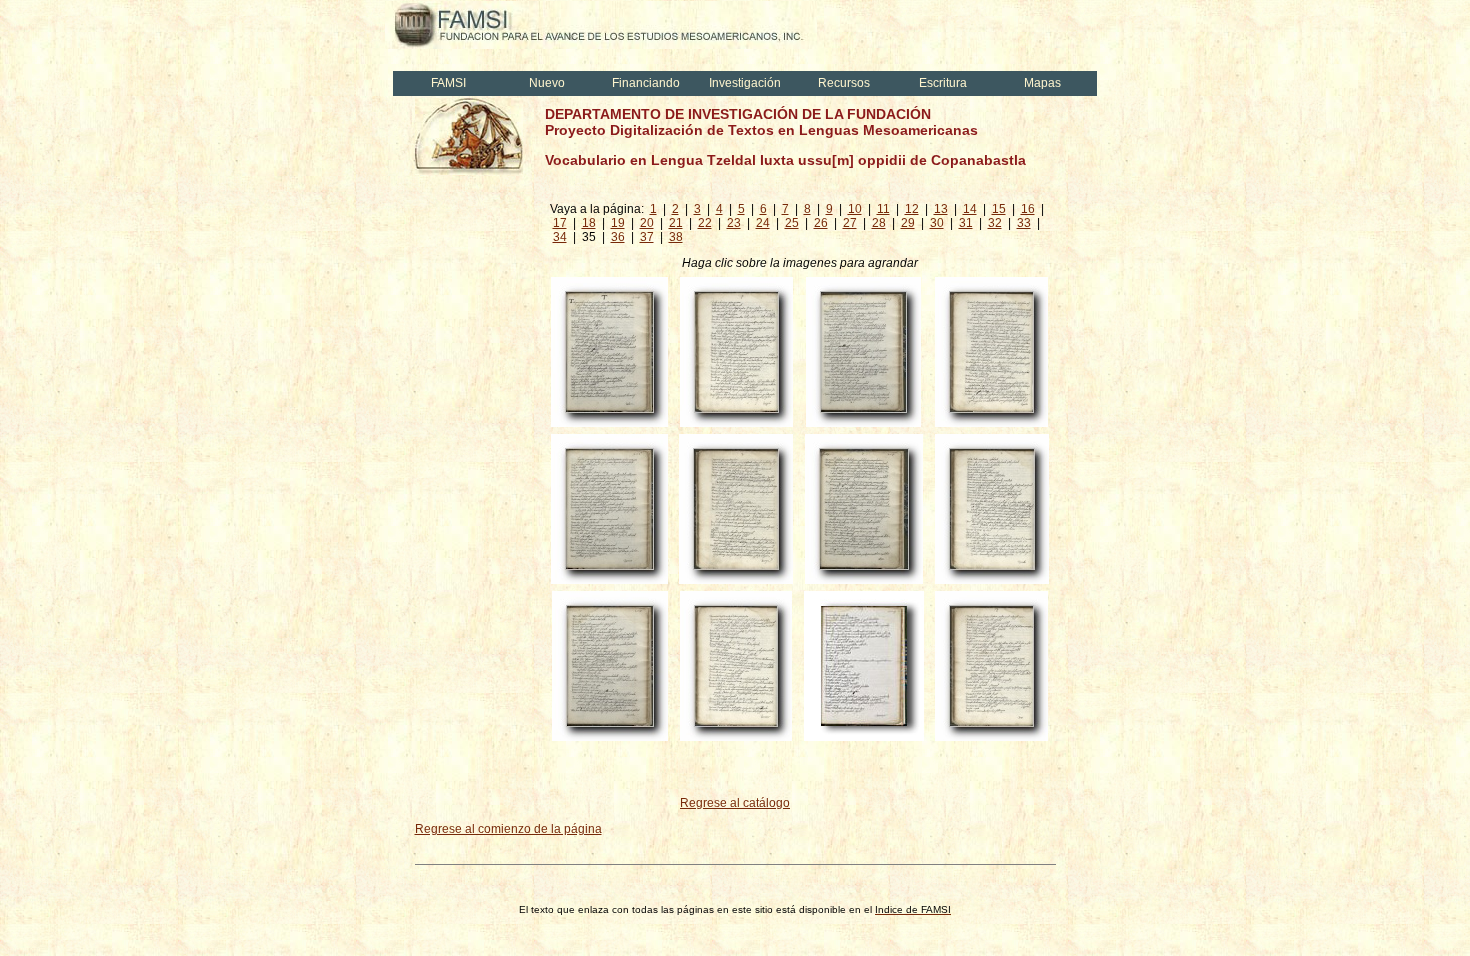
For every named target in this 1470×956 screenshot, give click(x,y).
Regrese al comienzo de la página (508, 829)
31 (966, 223)
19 (618, 223)
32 (995, 223)
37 (647, 237)
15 (999, 209)
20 (647, 223)
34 (560, 237)
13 (941, 209)
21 (676, 223)
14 (970, 209)
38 (676, 237)
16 (1028, 209)
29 (908, 223)
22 (705, 223)
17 (560, 223)
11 (883, 209)
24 (763, 223)
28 (879, 223)
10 (855, 209)
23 (734, 223)
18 (589, 223)
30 (937, 223)
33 (1024, 223)
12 (912, 209)
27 (850, 223)
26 (821, 223)
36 (618, 237)
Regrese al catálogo (735, 803)
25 (792, 223)
